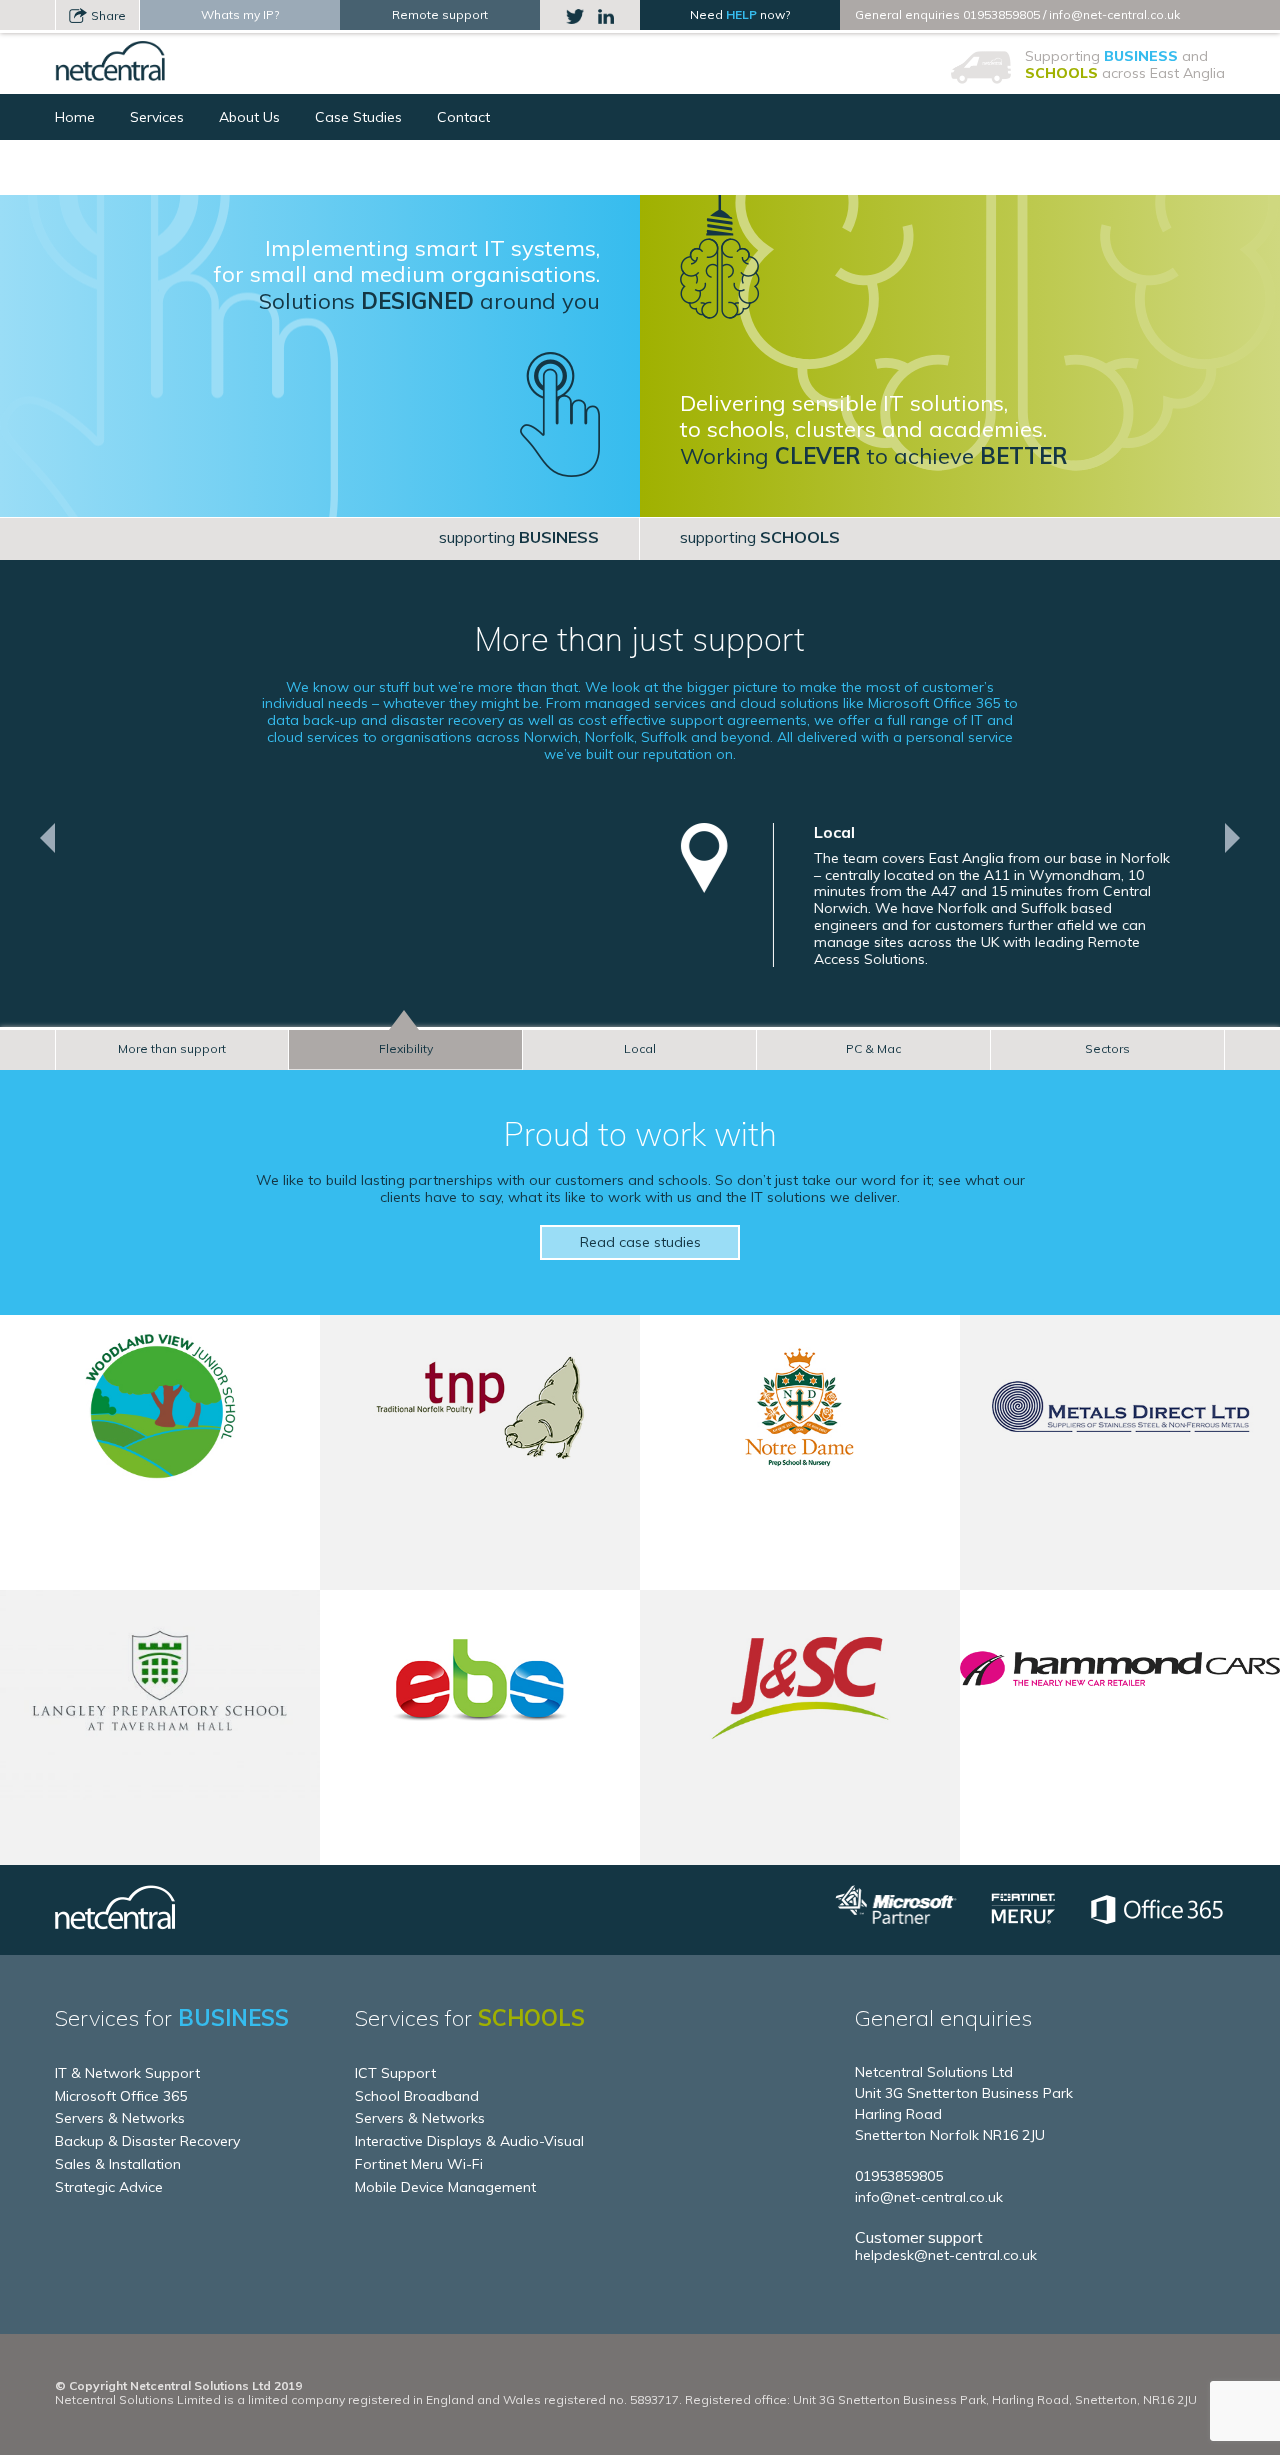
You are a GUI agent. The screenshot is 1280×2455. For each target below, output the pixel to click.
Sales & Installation (118, 2164)
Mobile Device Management (445, 2187)
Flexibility (406, 1048)
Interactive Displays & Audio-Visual (469, 2141)
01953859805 (1001, 14)
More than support (172, 1048)
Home (75, 117)
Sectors (1107, 1048)
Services (157, 117)
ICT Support (395, 2073)
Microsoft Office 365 (121, 2096)
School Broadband (417, 2096)
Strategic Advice (109, 2187)
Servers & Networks (120, 2118)
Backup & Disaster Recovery (147, 2141)
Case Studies (358, 117)
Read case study (160, 1543)
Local (640, 1048)
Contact (463, 117)
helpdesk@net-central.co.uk (946, 2255)
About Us (249, 117)
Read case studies (640, 1242)
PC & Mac (873, 1048)
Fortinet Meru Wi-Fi (419, 2164)
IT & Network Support (127, 2073)
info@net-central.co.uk (1114, 14)
